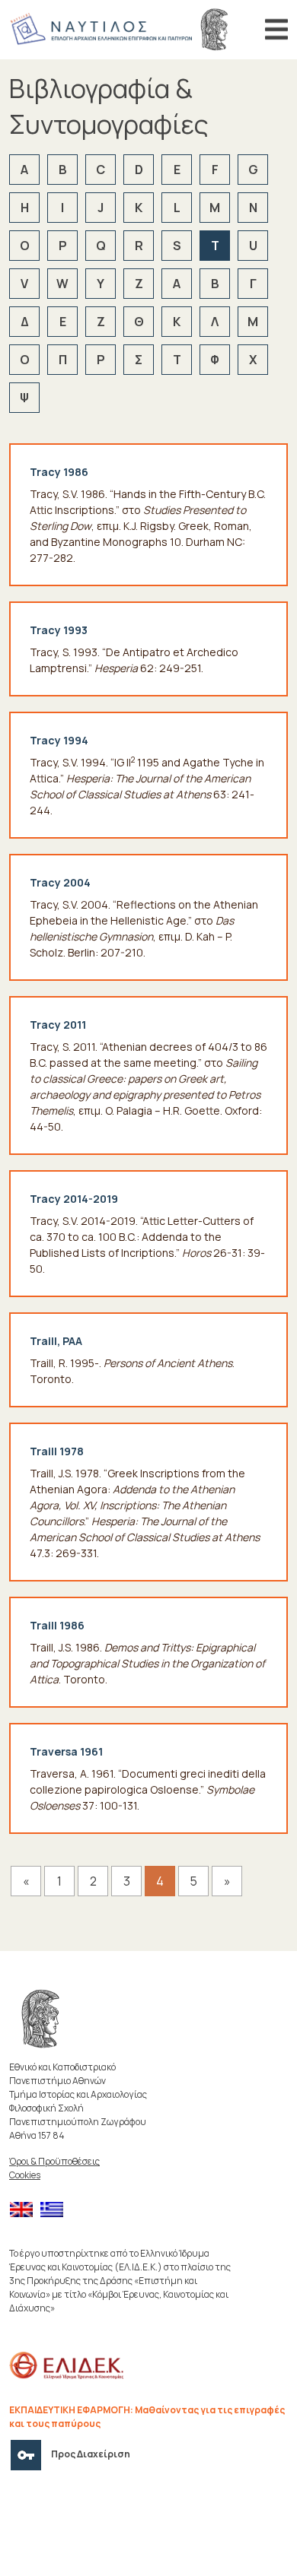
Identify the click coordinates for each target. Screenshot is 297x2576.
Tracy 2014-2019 (74, 1199)
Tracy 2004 (60, 882)
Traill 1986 (57, 1625)
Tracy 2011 (58, 1025)
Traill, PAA (56, 1341)
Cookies (25, 2175)
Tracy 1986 (59, 472)
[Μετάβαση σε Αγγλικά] (25, 2210)
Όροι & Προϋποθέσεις (54, 2161)
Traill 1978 (57, 1451)
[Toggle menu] (276, 30)
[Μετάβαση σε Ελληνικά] (56, 2210)
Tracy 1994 (59, 740)
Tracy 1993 (59, 630)
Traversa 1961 (66, 1751)
